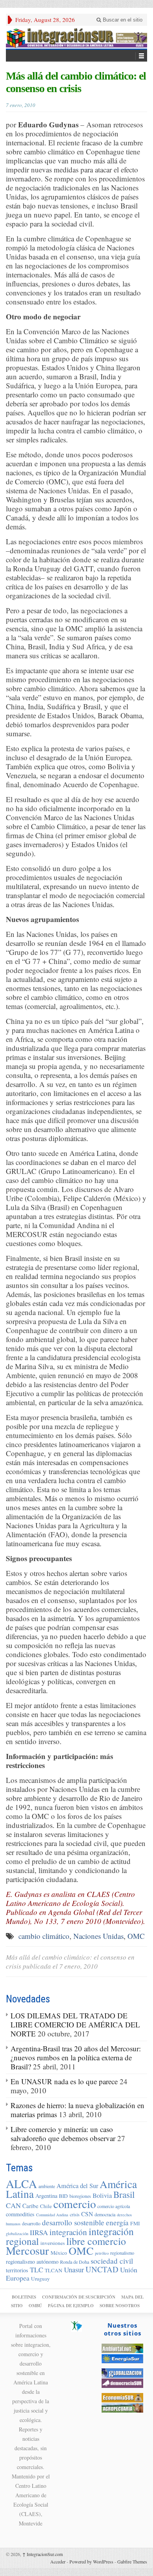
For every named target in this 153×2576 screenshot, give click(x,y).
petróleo (102, 2253)
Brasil (124, 2194)
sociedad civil (112, 2261)
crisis (75, 2214)
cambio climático (44, 1936)
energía (117, 2222)
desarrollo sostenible (73, 2222)
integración (68, 2232)
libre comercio (96, 2241)
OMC (136, 1936)
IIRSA (39, 2232)
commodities (20, 2214)
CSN (87, 2214)
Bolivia (102, 2196)
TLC (36, 2270)
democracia (105, 2214)
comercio (75, 2204)
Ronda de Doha (75, 2262)
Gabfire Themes (132, 2562)
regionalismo (122, 2253)
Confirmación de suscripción (79, 2297)
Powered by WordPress (91, 2562)
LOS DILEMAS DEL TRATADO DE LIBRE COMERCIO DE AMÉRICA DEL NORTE (75, 2024)
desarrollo (31, 2223)
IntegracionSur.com (43, 2554)
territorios (17, 2270)
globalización (17, 2234)
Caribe (30, 2206)
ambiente (47, 2186)
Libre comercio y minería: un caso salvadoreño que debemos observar (63, 2134)
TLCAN (54, 2270)
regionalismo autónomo (32, 2262)
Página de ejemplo (71, 2306)
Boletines (24, 2297)
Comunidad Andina (52, 2215)
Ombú (35, 2306)
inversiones (53, 2243)
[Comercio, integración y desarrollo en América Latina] (76, 37)
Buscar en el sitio (122, 20)
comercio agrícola (114, 2206)
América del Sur (77, 2186)
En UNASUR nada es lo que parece (64, 2081)
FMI (135, 2223)
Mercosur (27, 2250)
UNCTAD (102, 2269)
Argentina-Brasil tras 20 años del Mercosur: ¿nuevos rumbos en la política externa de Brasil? (76, 2057)
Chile (46, 2206)
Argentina (46, 2196)
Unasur (74, 2270)
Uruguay (40, 2279)
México (59, 2253)
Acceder (58, 2562)
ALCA (21, 2184)
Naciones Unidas (98, 1936)
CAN (13, 2205)
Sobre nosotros (120, 2306)
